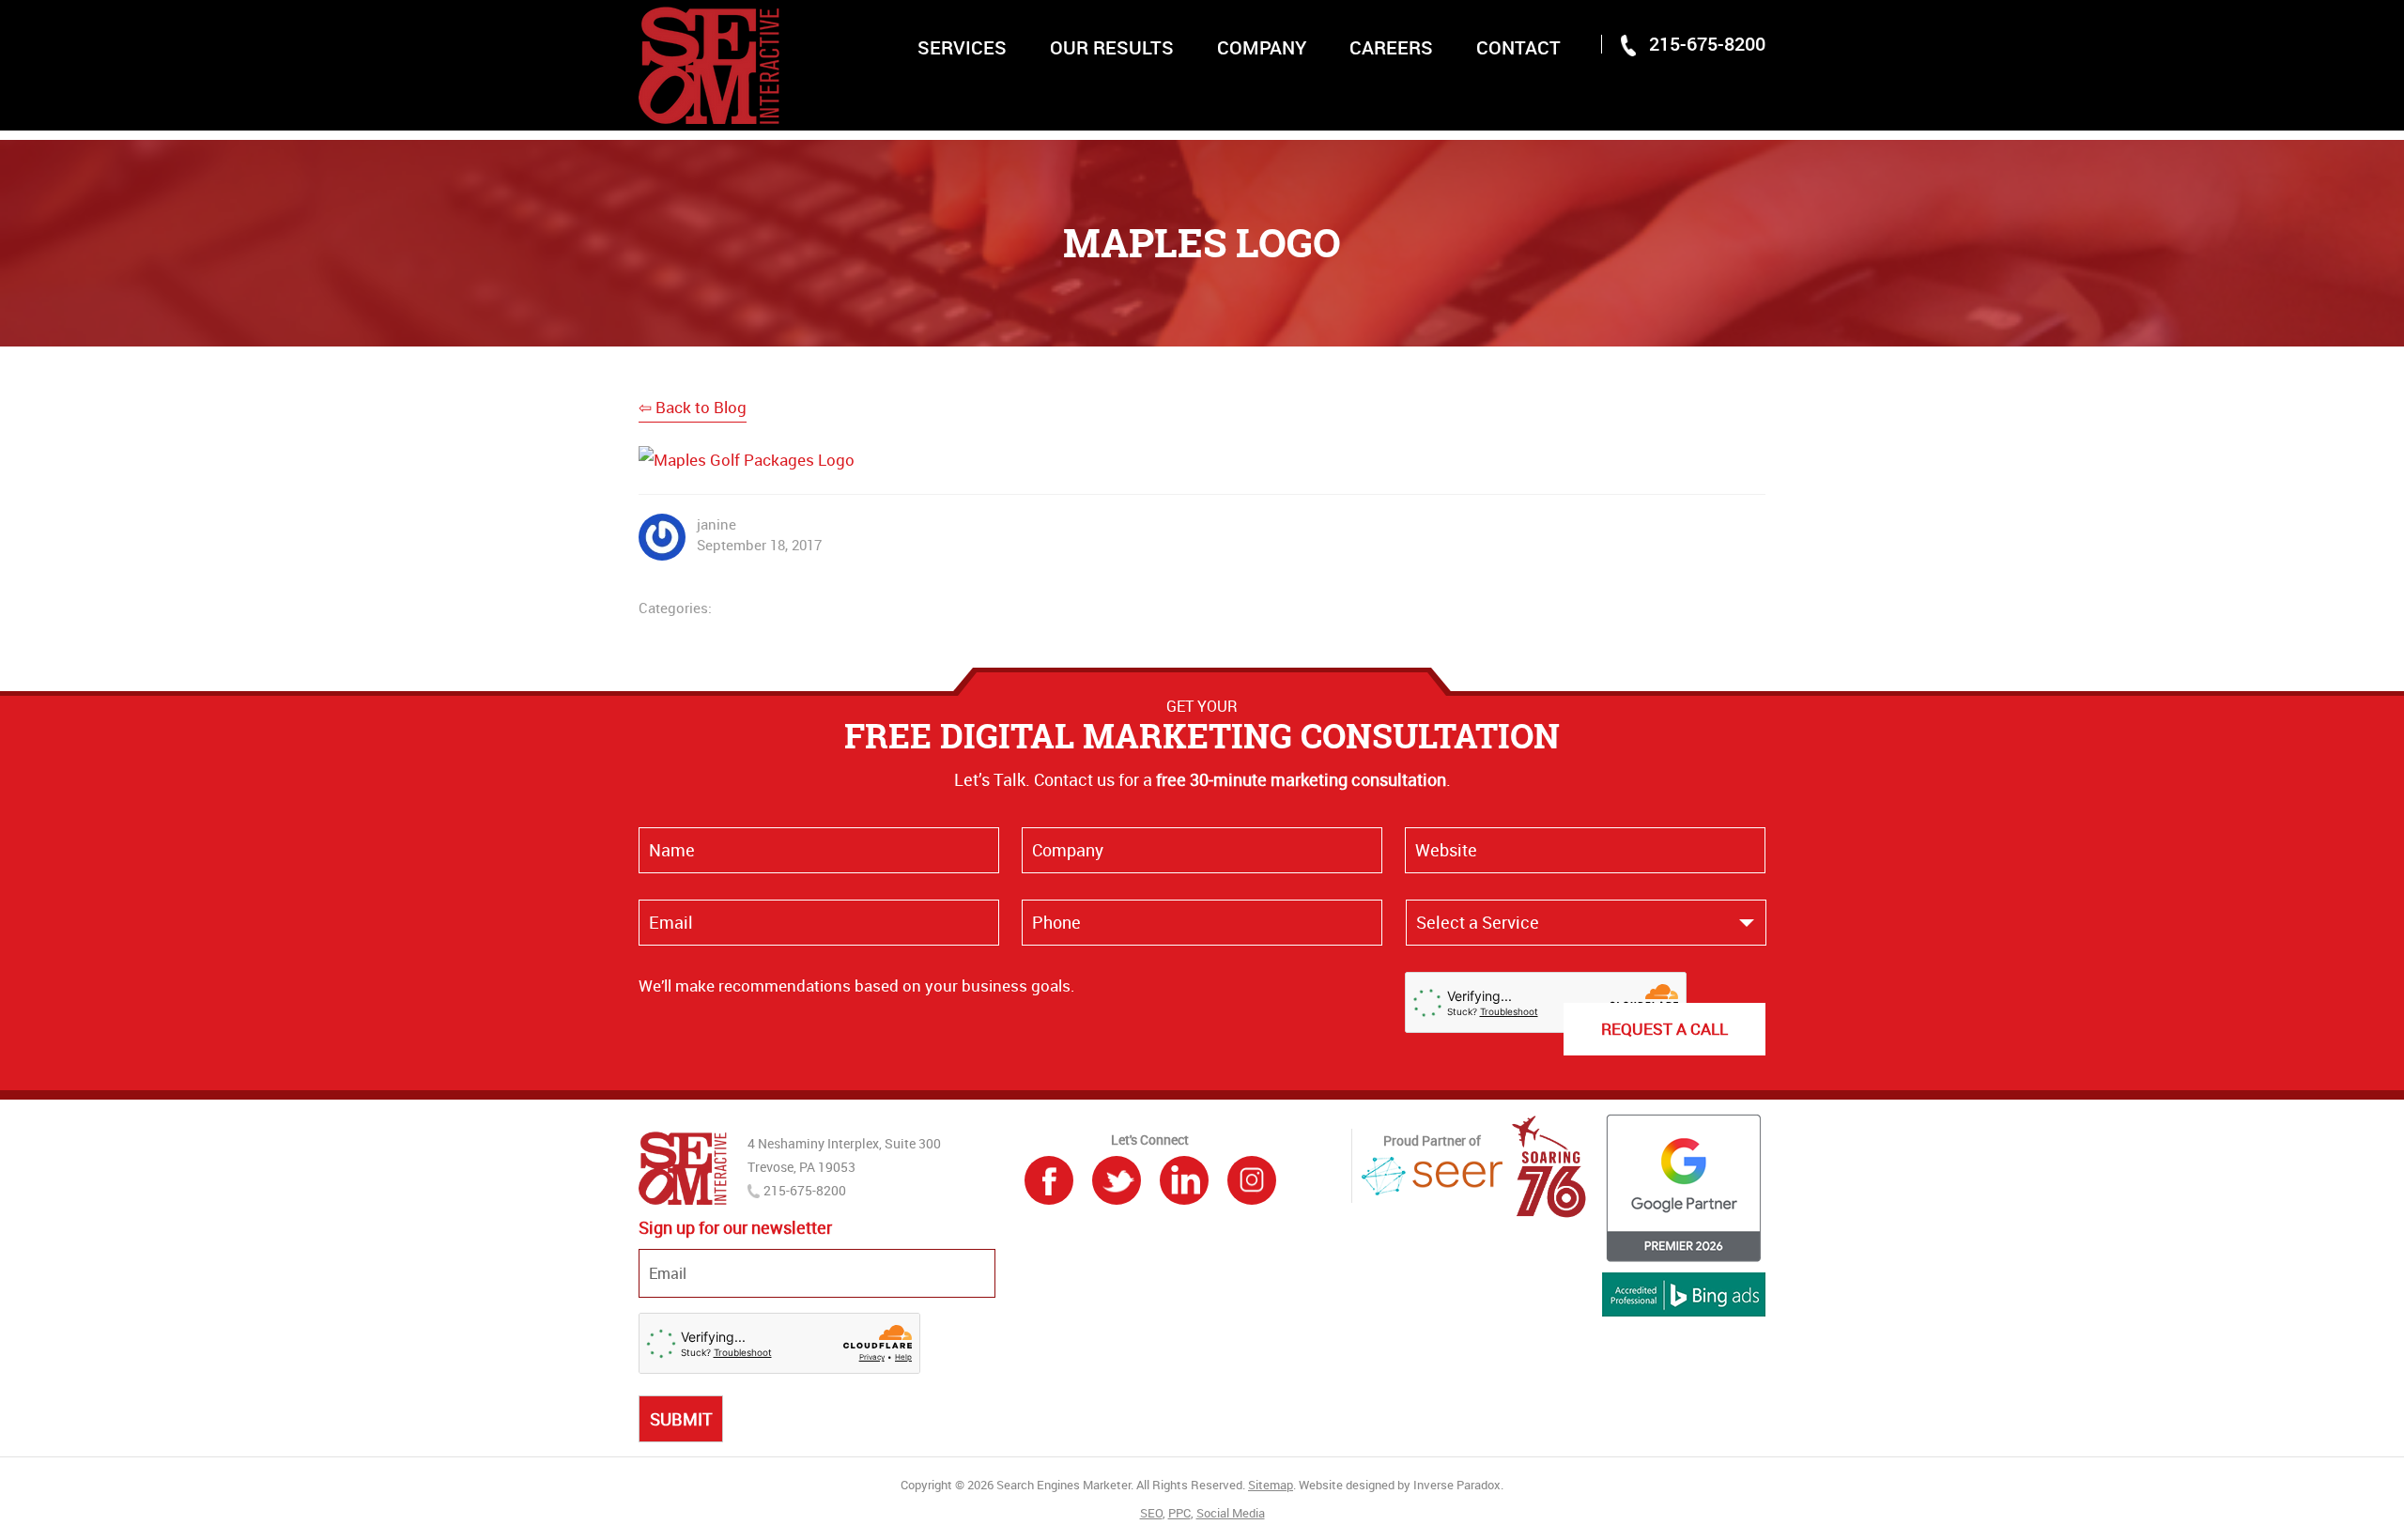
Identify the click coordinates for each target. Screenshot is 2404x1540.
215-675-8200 (1707, 44)
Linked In (1184, 1180)
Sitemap (1271, 1485)
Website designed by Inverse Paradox (1400, 1485)
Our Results (1112, 47)
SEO (1151, 1513)
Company (1262, 47)
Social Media (1231, 1513)
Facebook (1049, 1180)
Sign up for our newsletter (735, 1228)
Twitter (1117, 1180)
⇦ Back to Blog (693, 407)
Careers (1391, 47)
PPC (1179, 1513)
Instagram (1252, 1180)
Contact (1518, 47)
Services (962, 47)
